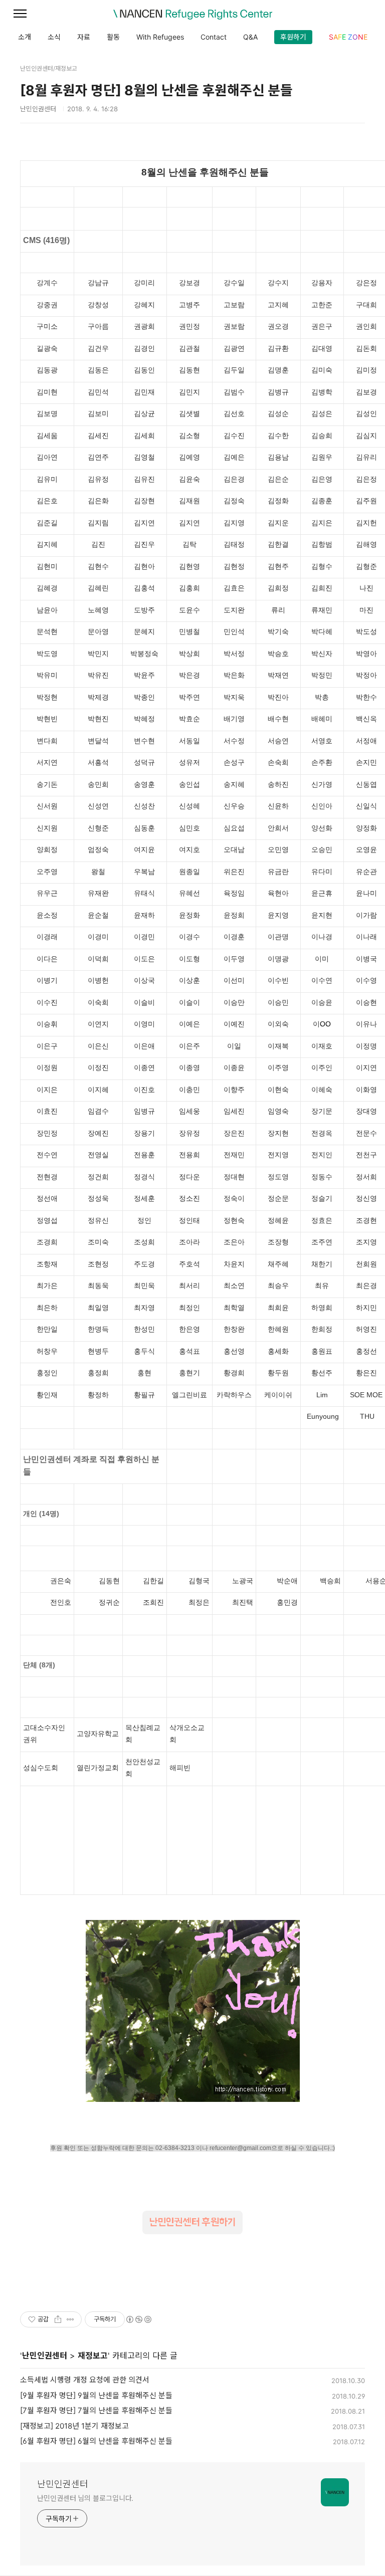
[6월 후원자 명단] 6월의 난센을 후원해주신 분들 (96, 2441)
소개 (25, 37)
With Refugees (160, 37)
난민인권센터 (45, 2355)
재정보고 (93, 2355)
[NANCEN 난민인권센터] (192, 15)
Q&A (250, 37)
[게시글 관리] (70, 2319)
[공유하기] (58, 2319)
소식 (54, 37)
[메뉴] (20, 14)
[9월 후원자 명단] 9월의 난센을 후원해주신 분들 (96, 2395)
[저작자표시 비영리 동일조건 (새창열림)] (138, 2319)
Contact (214, 37)
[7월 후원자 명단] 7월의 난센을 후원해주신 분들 (96, 2410)
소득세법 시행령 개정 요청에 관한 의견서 (85, 2380)
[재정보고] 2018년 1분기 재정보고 (74, 2426)
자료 (84, 37)
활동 (113, 37)
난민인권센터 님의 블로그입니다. (85, 2498)
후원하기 (293, 37)
